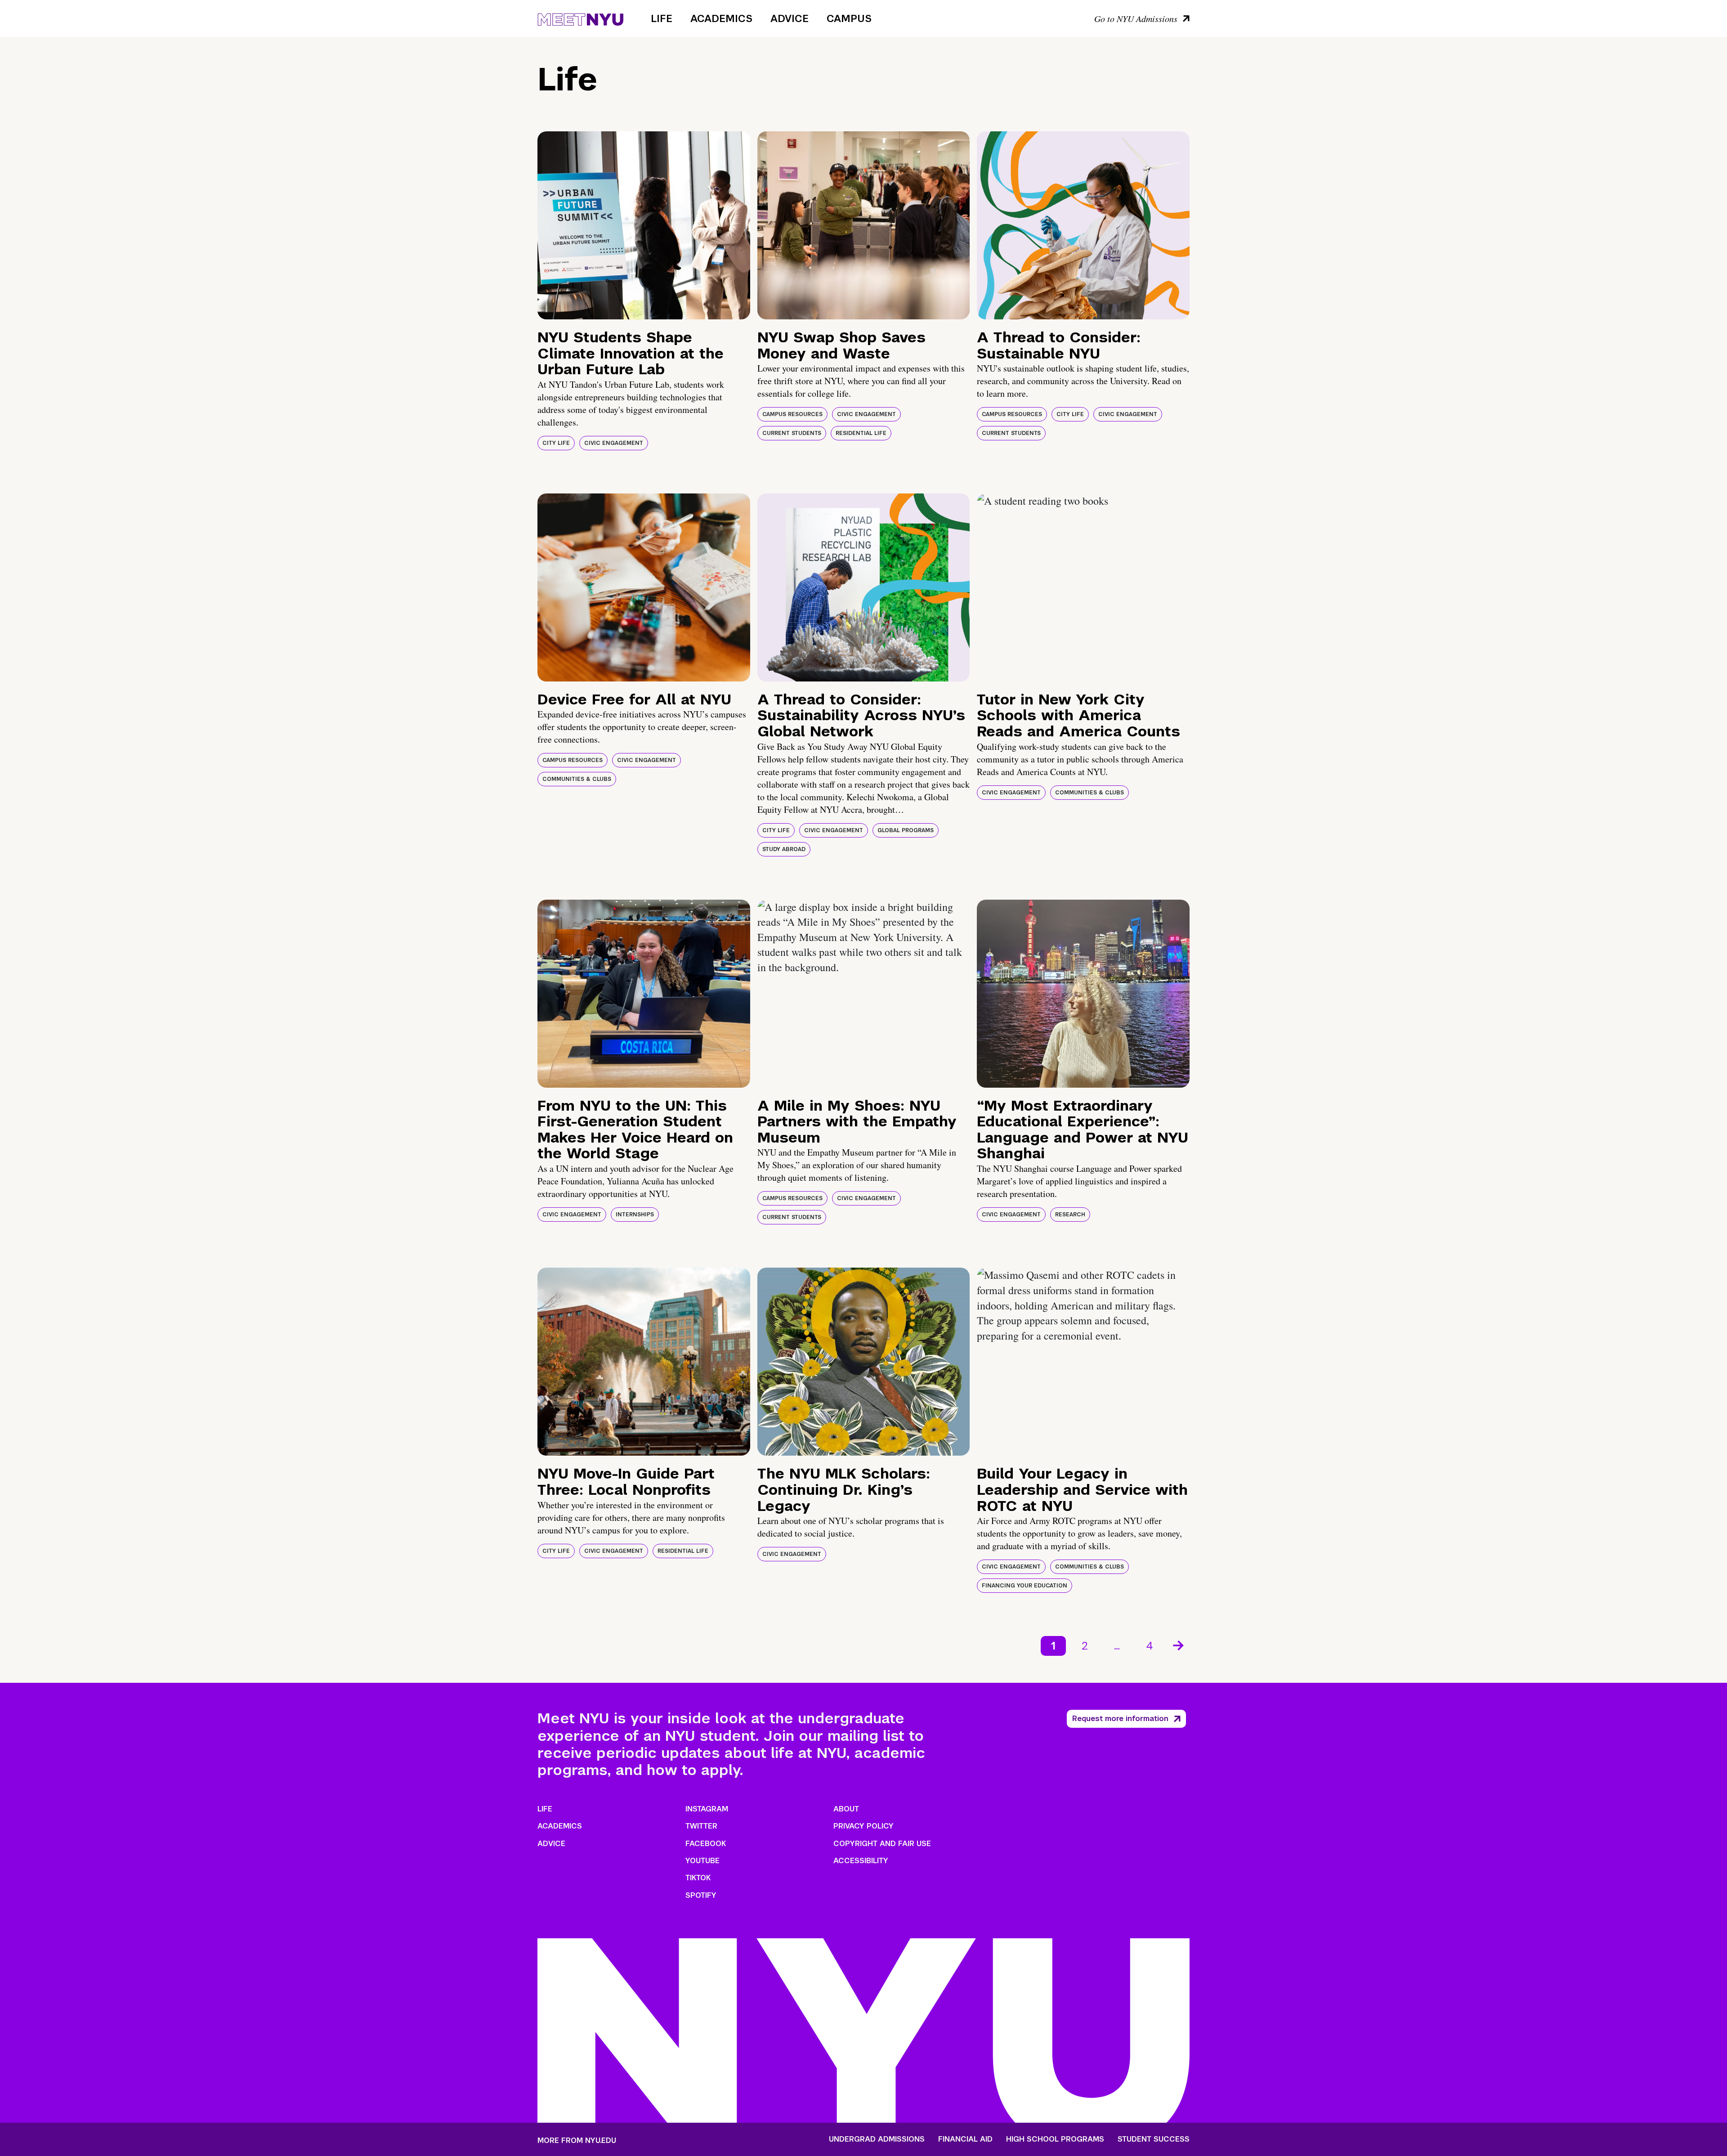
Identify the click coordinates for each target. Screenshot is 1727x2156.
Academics (721, 18)
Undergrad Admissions (877, 2139)
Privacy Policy (863, 1826)
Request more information (1120, 1719)
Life (662, 18)
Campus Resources (792, 414)
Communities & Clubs (577, 779)
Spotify (701, 1895)
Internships (635, 1215)
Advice (790, 18)
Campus (849, 18)
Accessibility (861, 1861)
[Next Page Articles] (1179, 1645)
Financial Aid (965, 2139)
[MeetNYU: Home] (580, 18)
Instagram (707, 1809)
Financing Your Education (1025, 1586)
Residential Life (861, 433)
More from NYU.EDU (577, 2140)
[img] (644, 225)
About (846, 1809)
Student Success (1154, 2139)
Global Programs (906, 830)
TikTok (698, 1878)
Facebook (706, 1844)
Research (1070, 1215)
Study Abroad (784, 849)
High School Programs (1055, 2139)
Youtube (702, 1861)
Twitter (701, 1826)
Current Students (792, 433)
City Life (556, 443)
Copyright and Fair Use (882, 1844)
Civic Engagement (614, 443)
